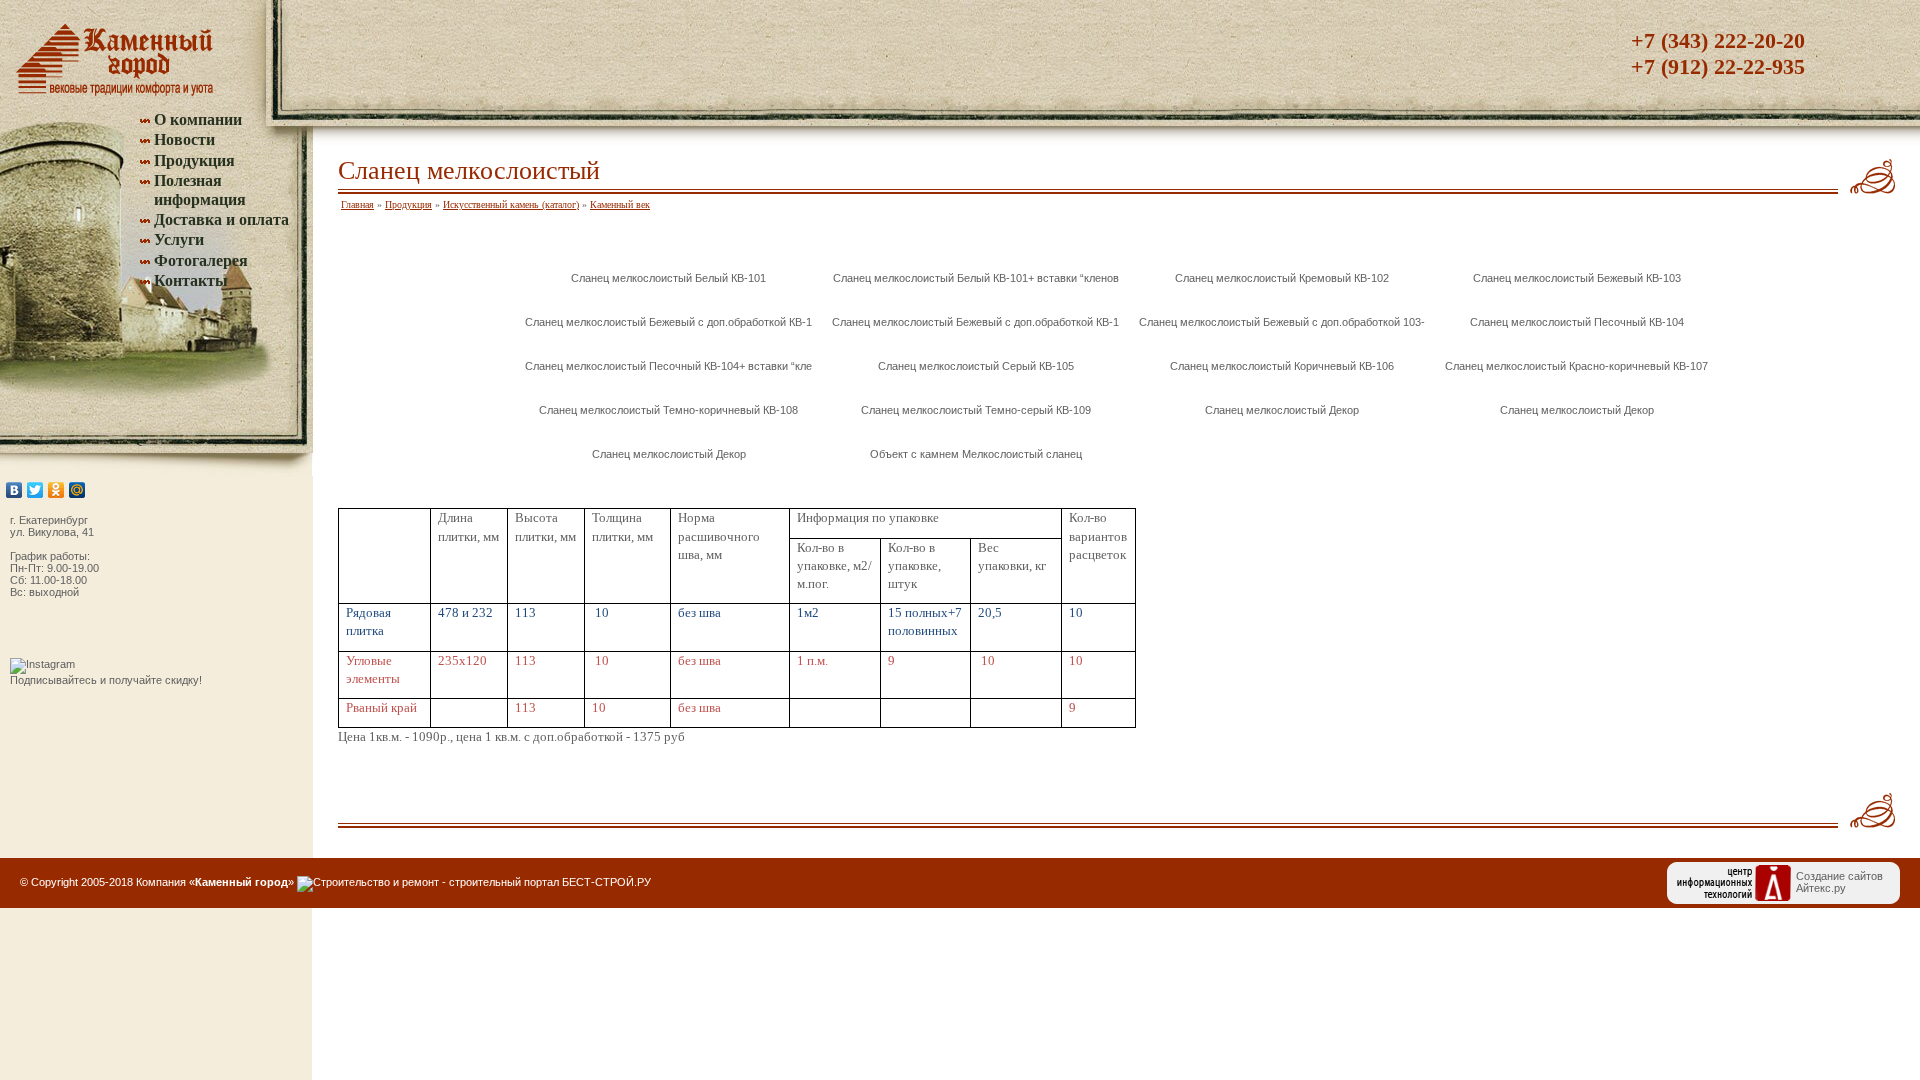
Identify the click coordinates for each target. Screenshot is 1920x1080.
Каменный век (620, 204)
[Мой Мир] (77, 490)
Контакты (191, 280)
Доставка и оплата (221, 219)
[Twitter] (35, 490)
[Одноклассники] (56, 490)
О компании (198, 119)
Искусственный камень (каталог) (511, 204)
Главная (357, 204)
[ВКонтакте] (14, 490)
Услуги (179, 239)
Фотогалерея (201, 260)
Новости (184, 139)
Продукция (194, 160)
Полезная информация (200, 189)
